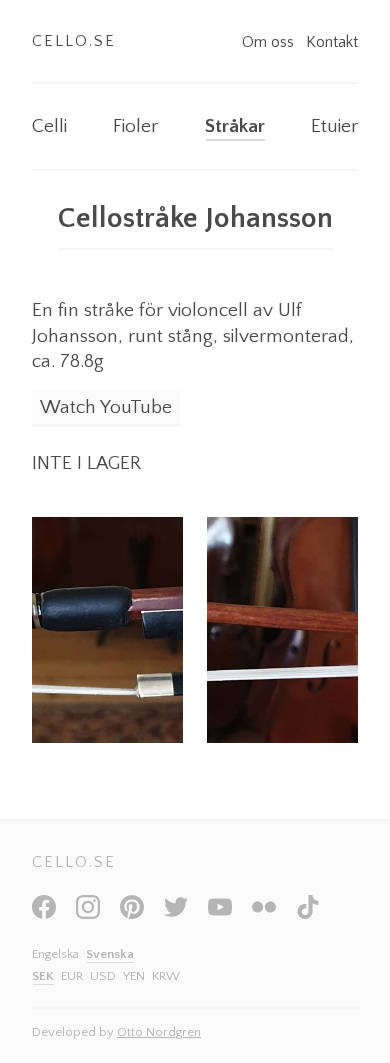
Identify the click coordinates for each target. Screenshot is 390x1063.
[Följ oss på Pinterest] (132, 914)
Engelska (55, 954)
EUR (72, 976)
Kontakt (332, 42)
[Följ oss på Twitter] (176, 914)
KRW (166, 976)
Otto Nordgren (159, 1032)
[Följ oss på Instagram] (88, 914)
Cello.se (74, 41)
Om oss (270, 42)
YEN (134, 976)
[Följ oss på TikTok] (308, 914)
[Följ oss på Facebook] (44, 914)
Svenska (110, 954)
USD (103, 976)
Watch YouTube (106, 407)
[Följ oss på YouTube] (220, 914)
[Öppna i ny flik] (107, 630)
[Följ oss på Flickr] (264, 914)
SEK (43, 976)
